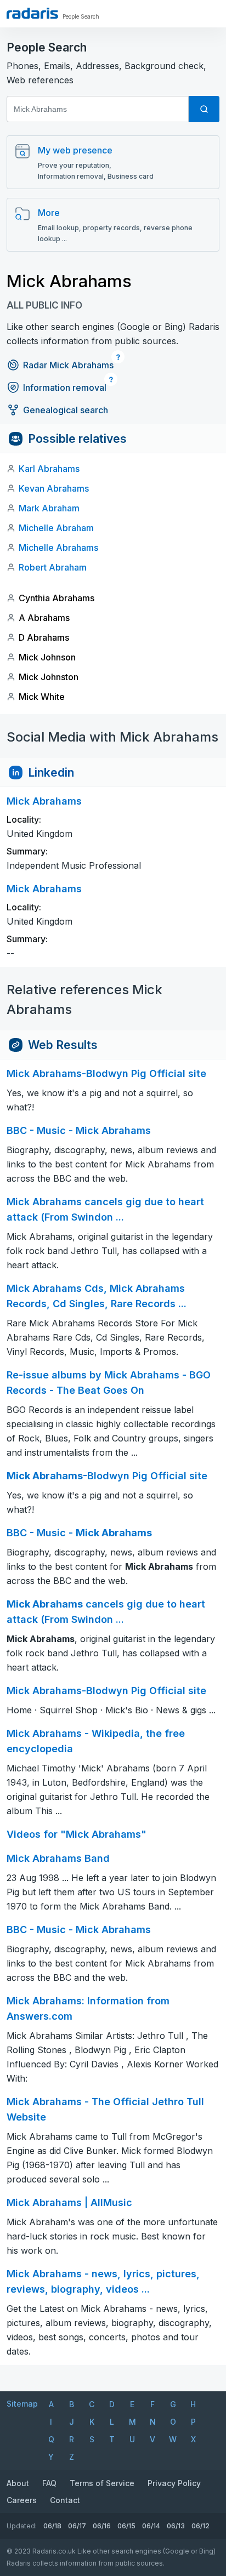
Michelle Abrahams (58, 548)
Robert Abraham (53, 567)
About (18, 2483)
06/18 (52, 2526)
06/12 (200, 2526)
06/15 (126, 2526)
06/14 (151, 2526)
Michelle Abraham (56, 528)
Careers (22, 2500)
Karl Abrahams (49, 469)
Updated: (22, 2526)
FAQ (49, 2483)
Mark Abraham (49, 508)
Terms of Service (102, 2483)
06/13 (176, 2526)
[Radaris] (32, 13)
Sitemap (22, 2404)
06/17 (77, 2526)
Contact (65, 2500)
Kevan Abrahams (54, 488)
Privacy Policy (174, 2483)
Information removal (65, 387)
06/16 (102, 2526)
